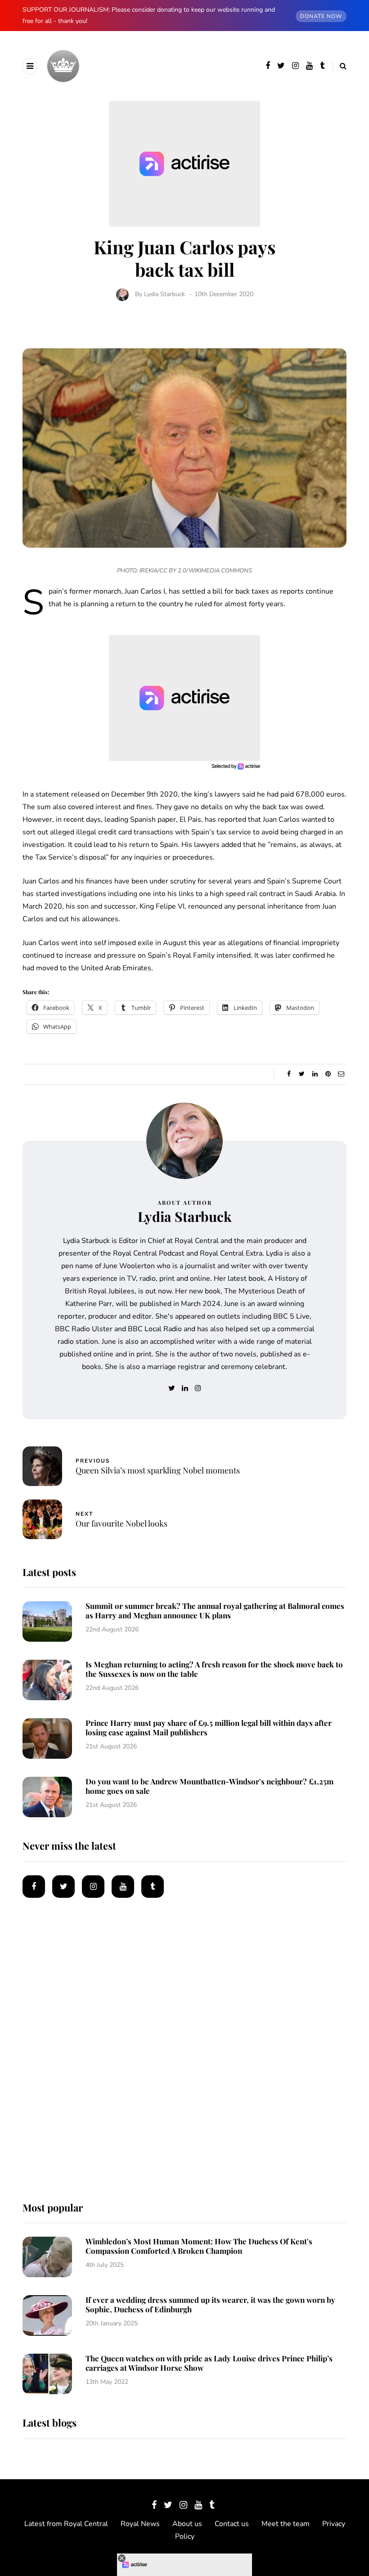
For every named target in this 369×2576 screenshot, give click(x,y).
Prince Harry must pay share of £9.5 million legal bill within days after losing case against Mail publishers (209, 1727)
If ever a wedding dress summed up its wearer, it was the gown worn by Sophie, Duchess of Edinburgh (210, 2304)
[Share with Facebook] (289, 1074)
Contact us (232, 2524)
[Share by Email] (341, 1074)
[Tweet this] (302, 1074)
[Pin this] (328, 1074)
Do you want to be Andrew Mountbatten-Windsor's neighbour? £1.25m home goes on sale (209, 1786)
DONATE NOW (321, 16)
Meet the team (286, 2524)
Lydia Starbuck (164, 294)
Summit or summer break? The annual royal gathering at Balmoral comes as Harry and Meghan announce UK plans (215, 1610)
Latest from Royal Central (66, 2524)
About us (187, 2524)
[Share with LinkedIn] (315, 1074)
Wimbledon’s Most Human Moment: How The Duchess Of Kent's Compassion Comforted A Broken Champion (199, 2246)
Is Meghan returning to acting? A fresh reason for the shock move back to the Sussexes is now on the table (214, 1669)
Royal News (140, 2524)
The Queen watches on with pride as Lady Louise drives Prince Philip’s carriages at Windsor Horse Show (209, 2363)
